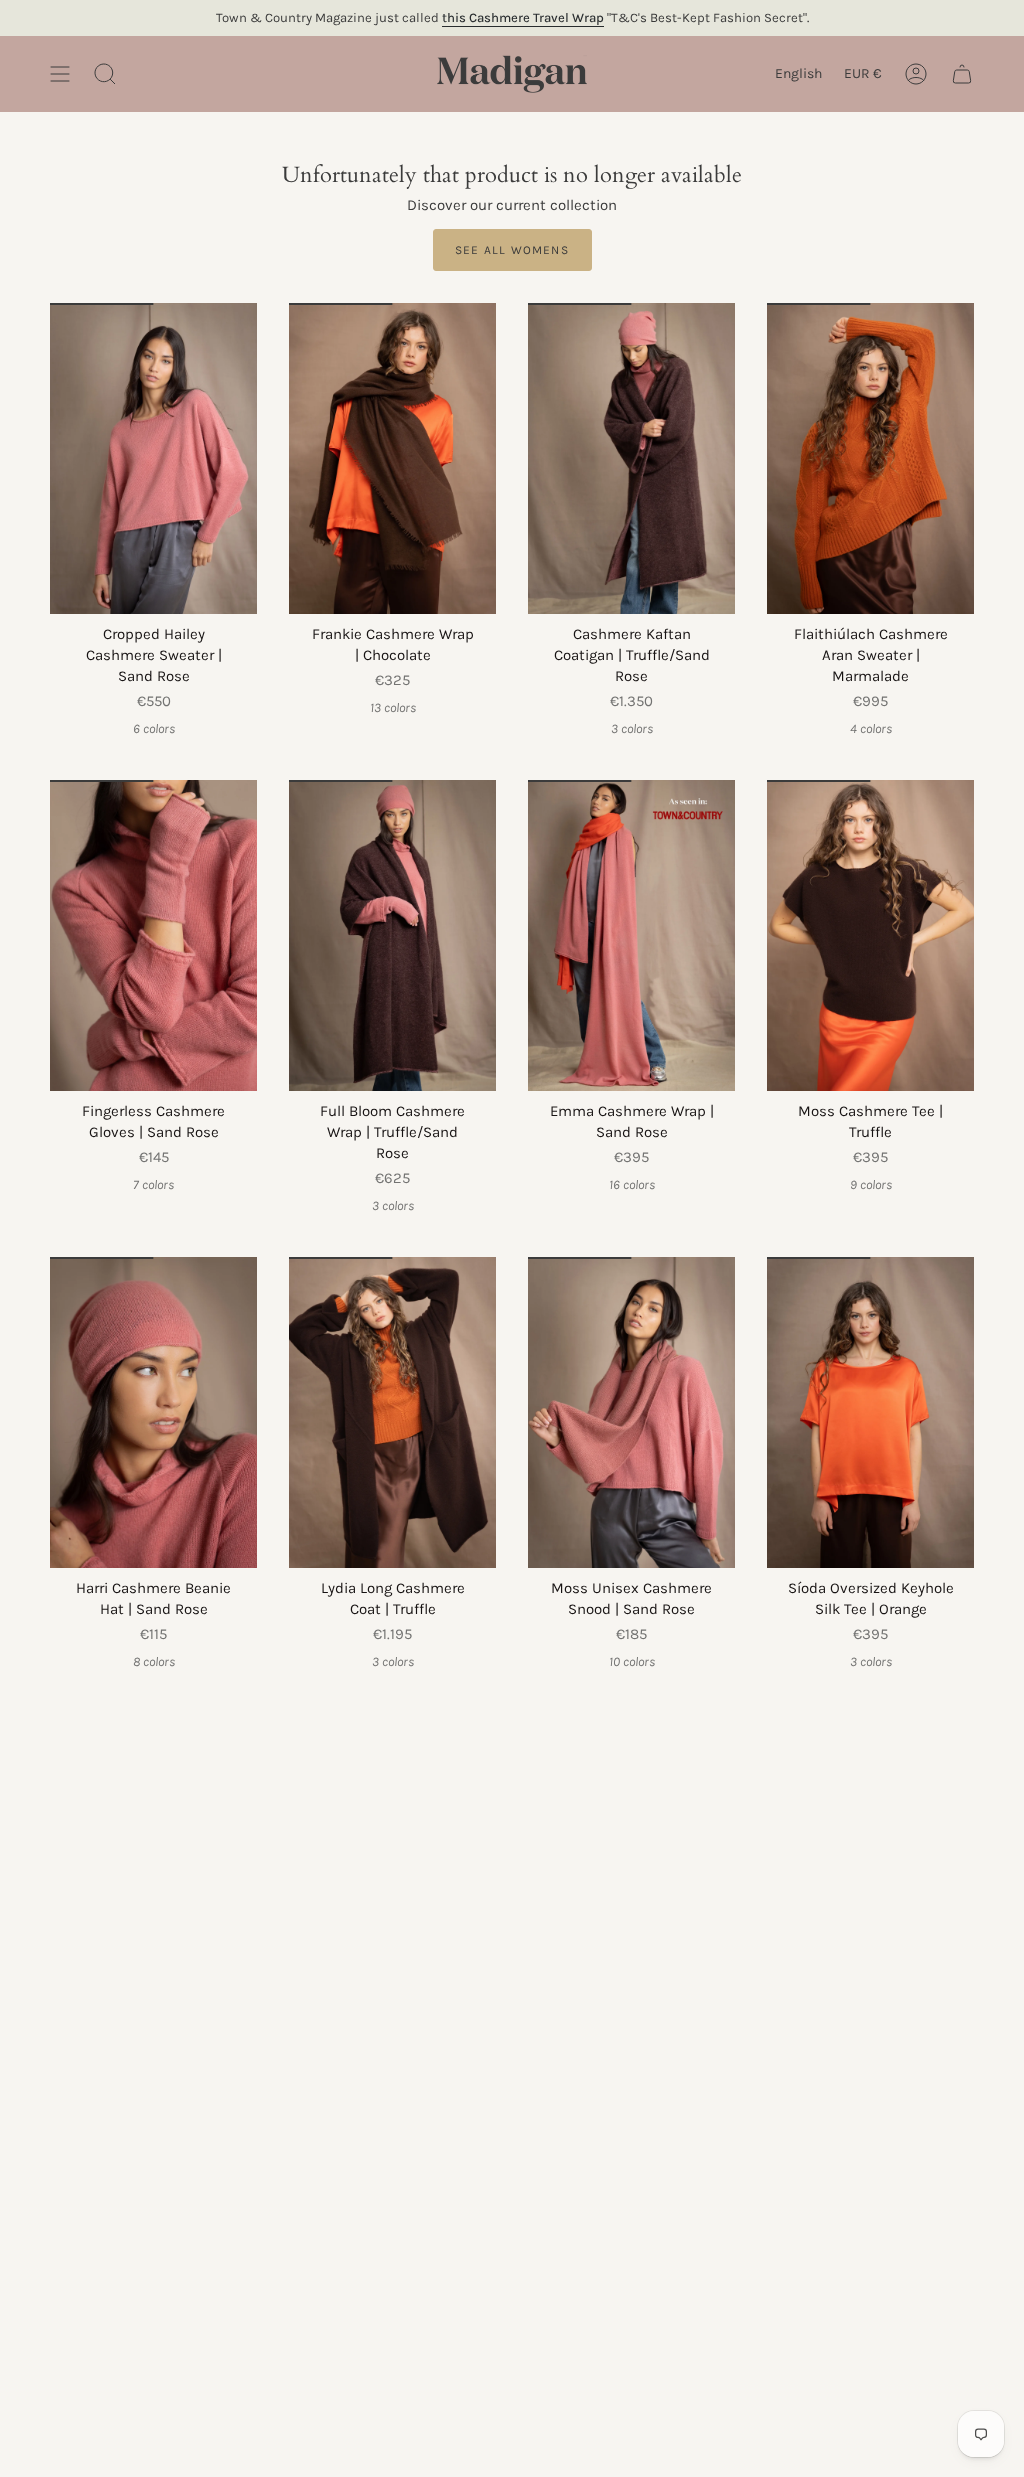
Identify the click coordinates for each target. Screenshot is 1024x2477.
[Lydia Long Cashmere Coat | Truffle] (392, 1412)
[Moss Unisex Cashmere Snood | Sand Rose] (631, 1412)
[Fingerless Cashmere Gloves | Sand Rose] (153, 935)
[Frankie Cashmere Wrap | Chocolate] (392, 458)
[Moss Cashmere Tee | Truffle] (870, 935)
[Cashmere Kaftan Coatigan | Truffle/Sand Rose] (631, 458)
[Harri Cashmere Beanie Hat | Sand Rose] (153, 1412)
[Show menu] (60, 74)
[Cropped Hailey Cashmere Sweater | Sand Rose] (153, 458)
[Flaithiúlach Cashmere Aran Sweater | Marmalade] (870, 458)
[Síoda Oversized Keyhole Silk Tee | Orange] (870, 1412)
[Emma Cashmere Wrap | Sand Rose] (631, 935)
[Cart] (962, 74)
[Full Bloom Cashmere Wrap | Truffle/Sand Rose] (392, 935)
